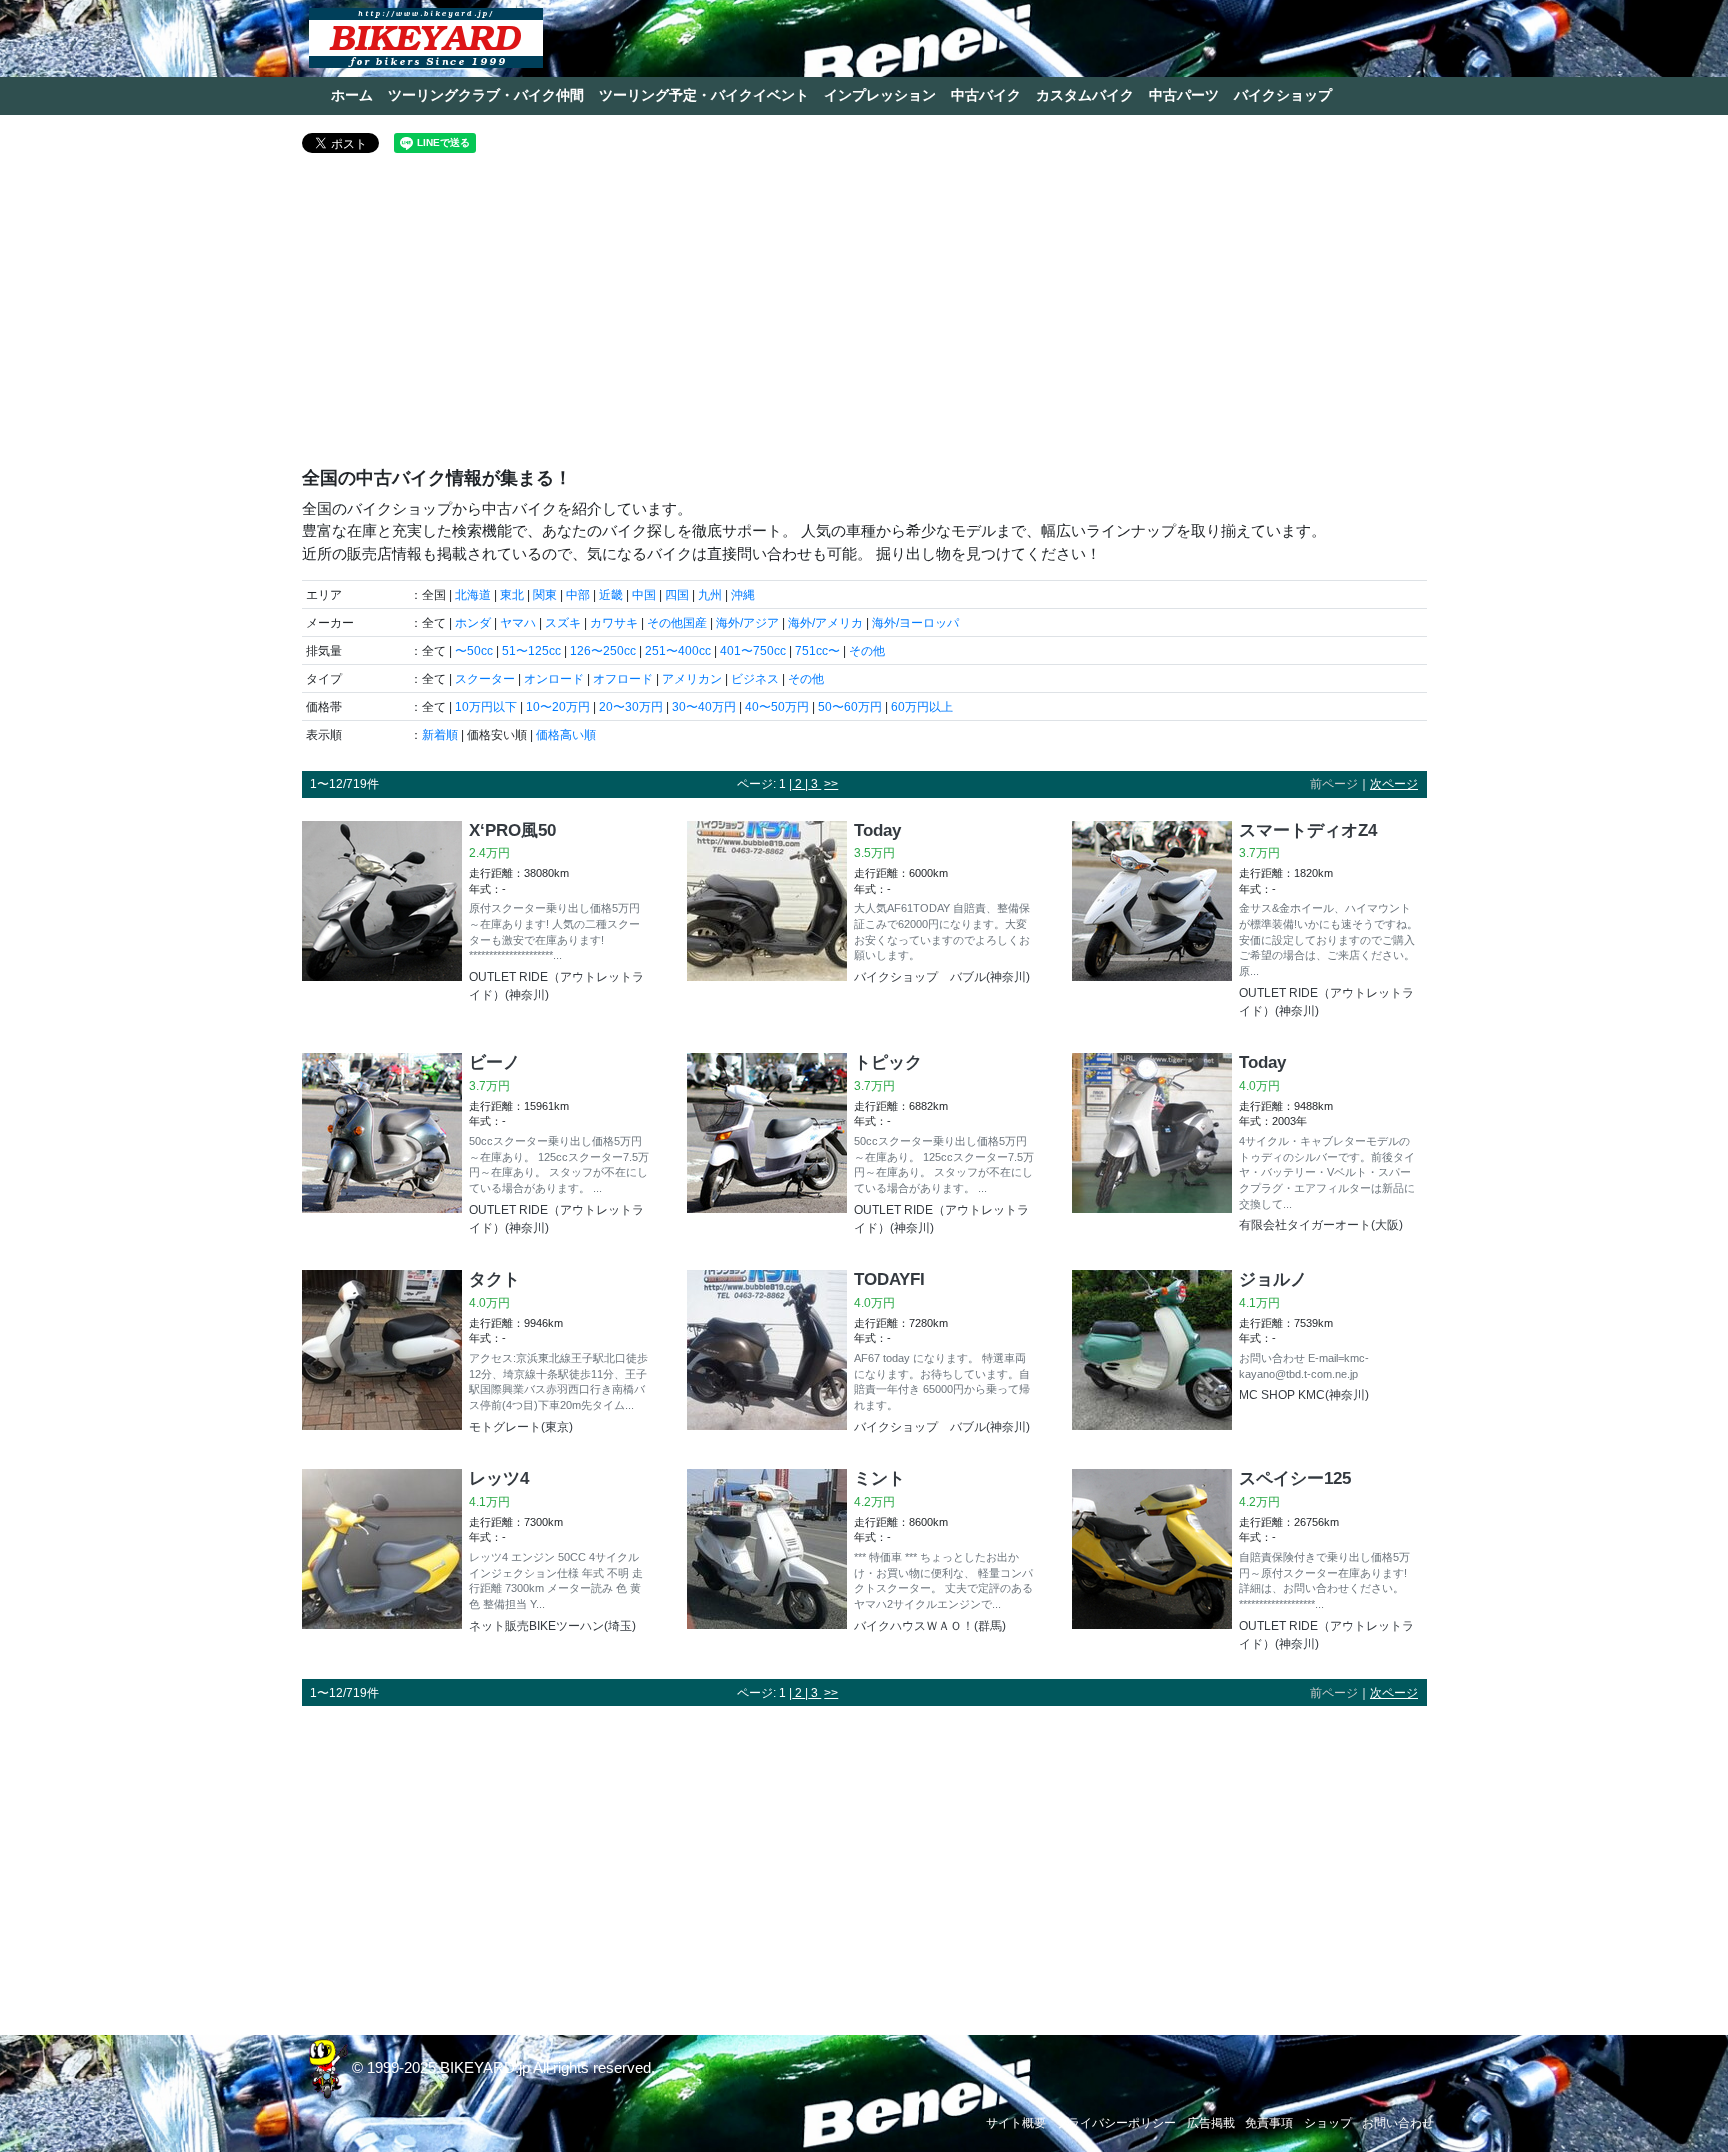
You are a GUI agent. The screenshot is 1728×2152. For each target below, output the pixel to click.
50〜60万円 (850, 707)
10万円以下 (486, 707)
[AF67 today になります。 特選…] (767, 1354)
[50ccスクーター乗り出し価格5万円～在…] (382, 1146)
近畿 (611, 595)
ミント (879, 1478)
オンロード (554, 679)
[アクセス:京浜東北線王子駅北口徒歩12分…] (382, 1354)
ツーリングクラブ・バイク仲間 (486, 95)
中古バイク (986, 95)
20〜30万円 (631, 707)
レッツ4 (499, 1478)
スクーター (485, 679)
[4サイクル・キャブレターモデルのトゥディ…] (1152, 1145)
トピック (888, 1062)
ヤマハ (518, 623)
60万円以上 (922, 707)
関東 (545, 595)
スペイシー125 (1295, 1478)
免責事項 (1269, 2123)
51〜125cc (531, 651)
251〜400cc (678, 651)
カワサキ (614, 623)
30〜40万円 (704, 707)
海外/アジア (747, 623)
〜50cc (474, 651)
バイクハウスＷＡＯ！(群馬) (930, 1626)
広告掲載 (1211, 2123)
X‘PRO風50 (512, 830)
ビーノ (494, 1062)
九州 (710, 595)
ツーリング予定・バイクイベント (704, 95)
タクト (494, 1279)
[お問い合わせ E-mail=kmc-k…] (1152, 1350)
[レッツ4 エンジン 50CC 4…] (382, 1553)
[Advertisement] (864, 318)
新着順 (440, 735)
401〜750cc (753, 651)
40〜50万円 (777, 707)
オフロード (623, 679)
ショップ (1328, 2123)
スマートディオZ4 (1308, 830)
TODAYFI (889, 1279)
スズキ (563, 623)
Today (877, 830)
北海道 (473, 595)
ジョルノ (1273, 1279)
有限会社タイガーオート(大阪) (1321, 1225)
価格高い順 (566, 735)
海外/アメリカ (825, 623)
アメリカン (692, 679)
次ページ (1394, 784)
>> (831, 784)
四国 (677, 595)
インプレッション (880, 95)
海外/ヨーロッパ (915, 623)
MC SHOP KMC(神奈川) (1304, 1395)
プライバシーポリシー (1116, 2123)
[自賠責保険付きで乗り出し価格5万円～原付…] (1152, 1562)
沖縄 (743, 595)
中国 (644, 595)
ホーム (352, 95)
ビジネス (755, 679)
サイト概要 (1016, 2123)
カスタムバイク (1085, 95)
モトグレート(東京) (521, 1427)
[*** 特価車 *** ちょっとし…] (767, 1553)
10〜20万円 (558, 707)
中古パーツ (1184, 95)
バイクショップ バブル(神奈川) (942, 977)
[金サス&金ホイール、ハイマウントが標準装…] (1152, 922)
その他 (867, 651)
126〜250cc (603, 651)
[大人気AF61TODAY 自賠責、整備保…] (767, 905)
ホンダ (473, 623)
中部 (578, 595)
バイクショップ (1283, 95)
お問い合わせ (1398, 2123)
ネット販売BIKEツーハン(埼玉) (552, 1626)
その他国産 (677, 623)
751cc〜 (817, 651)
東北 (512, 595)
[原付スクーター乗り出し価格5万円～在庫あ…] (382, 914)
